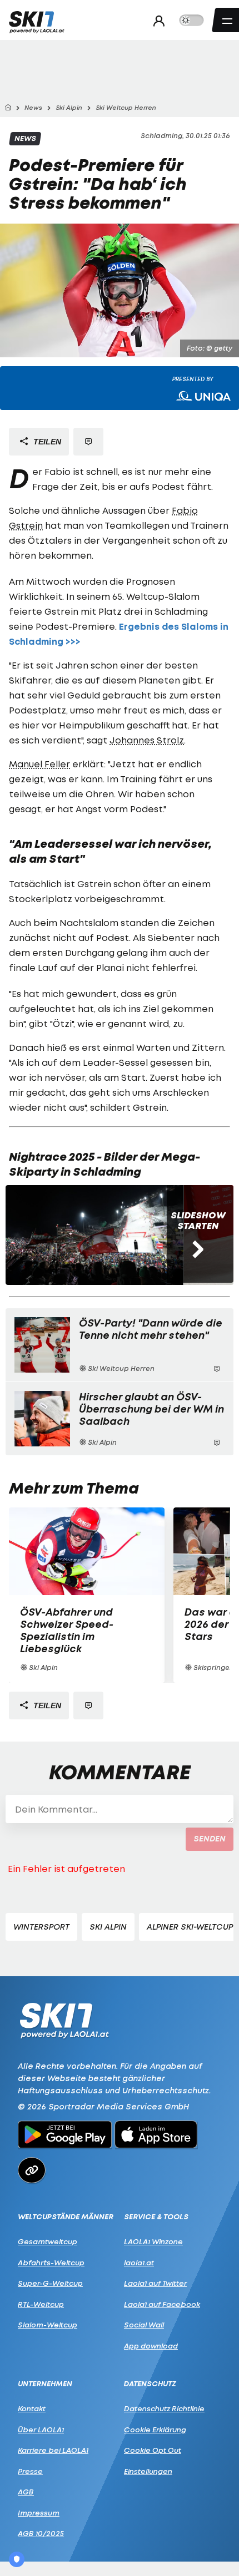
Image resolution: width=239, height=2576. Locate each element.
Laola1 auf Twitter (155, 2283)
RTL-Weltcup (41, 2304)
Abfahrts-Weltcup (51, 2263)
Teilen (46, 442)
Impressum (39, 2513)
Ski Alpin (108, 1927)
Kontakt (32, 2408)
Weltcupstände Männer (66, 2217)
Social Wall (144, 2325)
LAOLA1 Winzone (153, 2241)
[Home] (8, 108)
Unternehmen (45, 2384)
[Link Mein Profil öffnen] (156, 21)
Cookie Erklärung (155, 2430)
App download (151, 2346)
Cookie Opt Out (153, 2450)
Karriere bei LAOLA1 (53, 2450)
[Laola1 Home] (64, 2020)
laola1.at (139, 2263)
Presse (30, 2471)
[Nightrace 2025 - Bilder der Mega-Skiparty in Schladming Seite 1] (94, 1235)
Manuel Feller (39, 764)
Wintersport (41, 1927)
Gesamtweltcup (48, 2241)
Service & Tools (156, 2217)
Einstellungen (148, 2471)
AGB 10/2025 (41, 2533)
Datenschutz (150, 2384)
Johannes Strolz (147, 740)
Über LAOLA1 (41, 2430)
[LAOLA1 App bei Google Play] (65, 2136)
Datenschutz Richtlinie (164, 2408)
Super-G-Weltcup (50, 2283)
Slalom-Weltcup (48, 2325)
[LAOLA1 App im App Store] (156, 2136)
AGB (26, 2492)
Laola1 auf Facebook (162, 2304)
